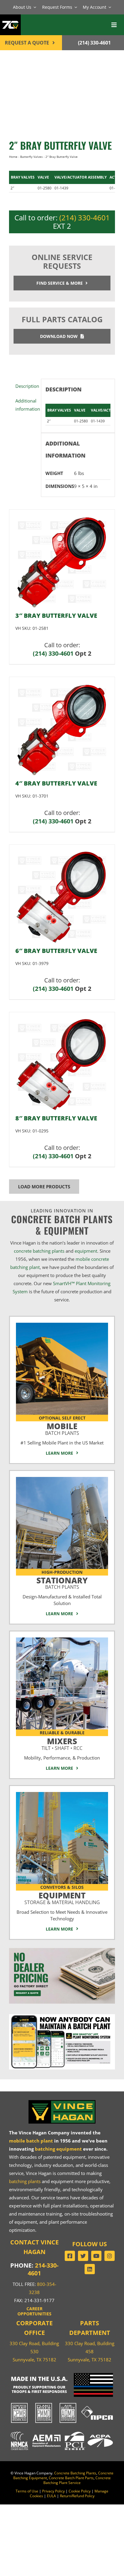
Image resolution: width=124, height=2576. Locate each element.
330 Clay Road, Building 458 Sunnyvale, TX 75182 (90, 2351)
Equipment (62, 1897)
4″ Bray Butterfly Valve (56, 783)
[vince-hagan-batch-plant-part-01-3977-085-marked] (62, 853)
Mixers (62, 1743)
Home (13, 157)
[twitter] (83, 2256)
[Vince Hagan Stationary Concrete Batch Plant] (62, 1479)
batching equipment (58, 2149)
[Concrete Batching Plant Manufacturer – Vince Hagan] (62, 2101)
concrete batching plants (39, 1251)
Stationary (62, 1582)
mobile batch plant (31, 2141)
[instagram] (110, 2256)
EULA (51, 2496)
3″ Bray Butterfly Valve (56, 616)
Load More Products (44, 1187)
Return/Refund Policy (77, 2496)
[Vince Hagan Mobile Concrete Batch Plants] (62, 1325)
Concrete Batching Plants (75, 2473)
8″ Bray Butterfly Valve (56, 1118)
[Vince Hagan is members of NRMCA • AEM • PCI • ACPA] (62, 2431)
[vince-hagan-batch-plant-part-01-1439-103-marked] (40, 102)
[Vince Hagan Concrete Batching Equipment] (62, 1794)
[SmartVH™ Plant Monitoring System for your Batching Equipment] (62, 2016)
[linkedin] (90, 2269)
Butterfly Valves (31, 157)
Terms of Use (27, 2491)
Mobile (62, 1428)
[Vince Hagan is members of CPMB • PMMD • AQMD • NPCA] (62, 2403)
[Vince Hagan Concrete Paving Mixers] (62, 1640)
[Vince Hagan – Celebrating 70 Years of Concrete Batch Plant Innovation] (10, 18)
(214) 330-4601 (85, 217)
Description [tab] (26, 386)
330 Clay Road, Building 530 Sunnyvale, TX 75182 (34, 2351)
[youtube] (96, 2256)
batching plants (25, 2181)
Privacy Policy (53, 2491)
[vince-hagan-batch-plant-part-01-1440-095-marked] (62, 518)
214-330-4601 (43, 2269)
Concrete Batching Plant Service (77, 2480)
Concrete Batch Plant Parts (71, 2478)
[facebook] (70, 2256)
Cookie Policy (80, 2491)
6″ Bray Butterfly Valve (56, 951)
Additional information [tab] (26, 405)
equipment (86, 1251)
